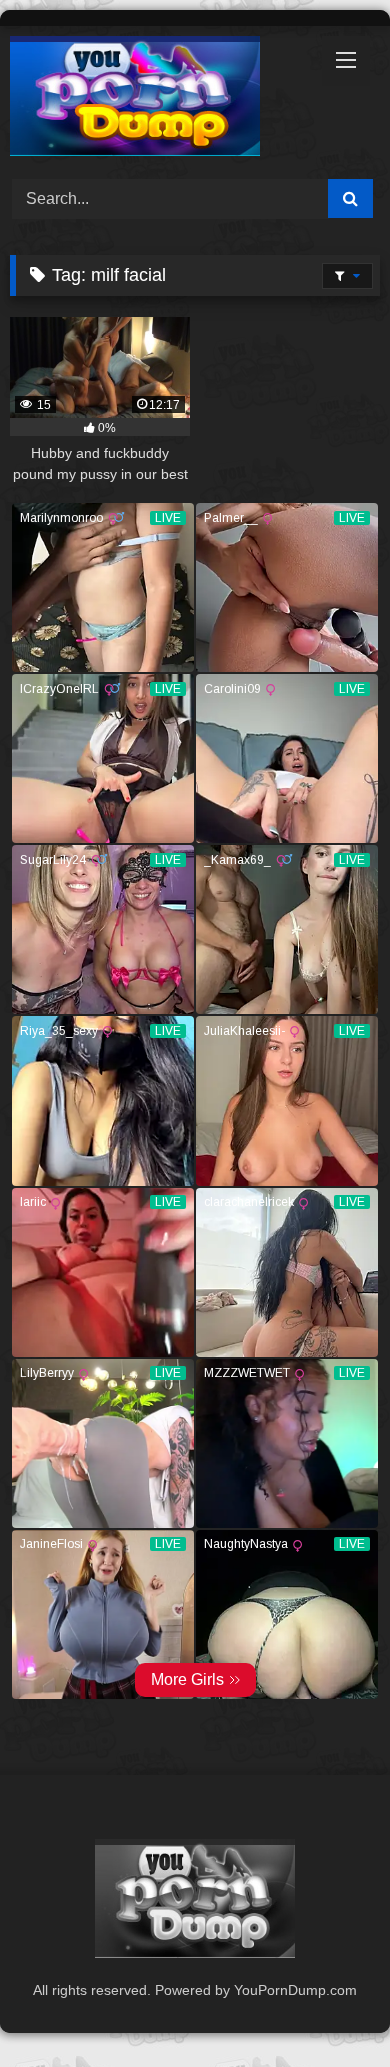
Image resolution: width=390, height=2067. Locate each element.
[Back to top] (328, 2007)
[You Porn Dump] (160, 99)
